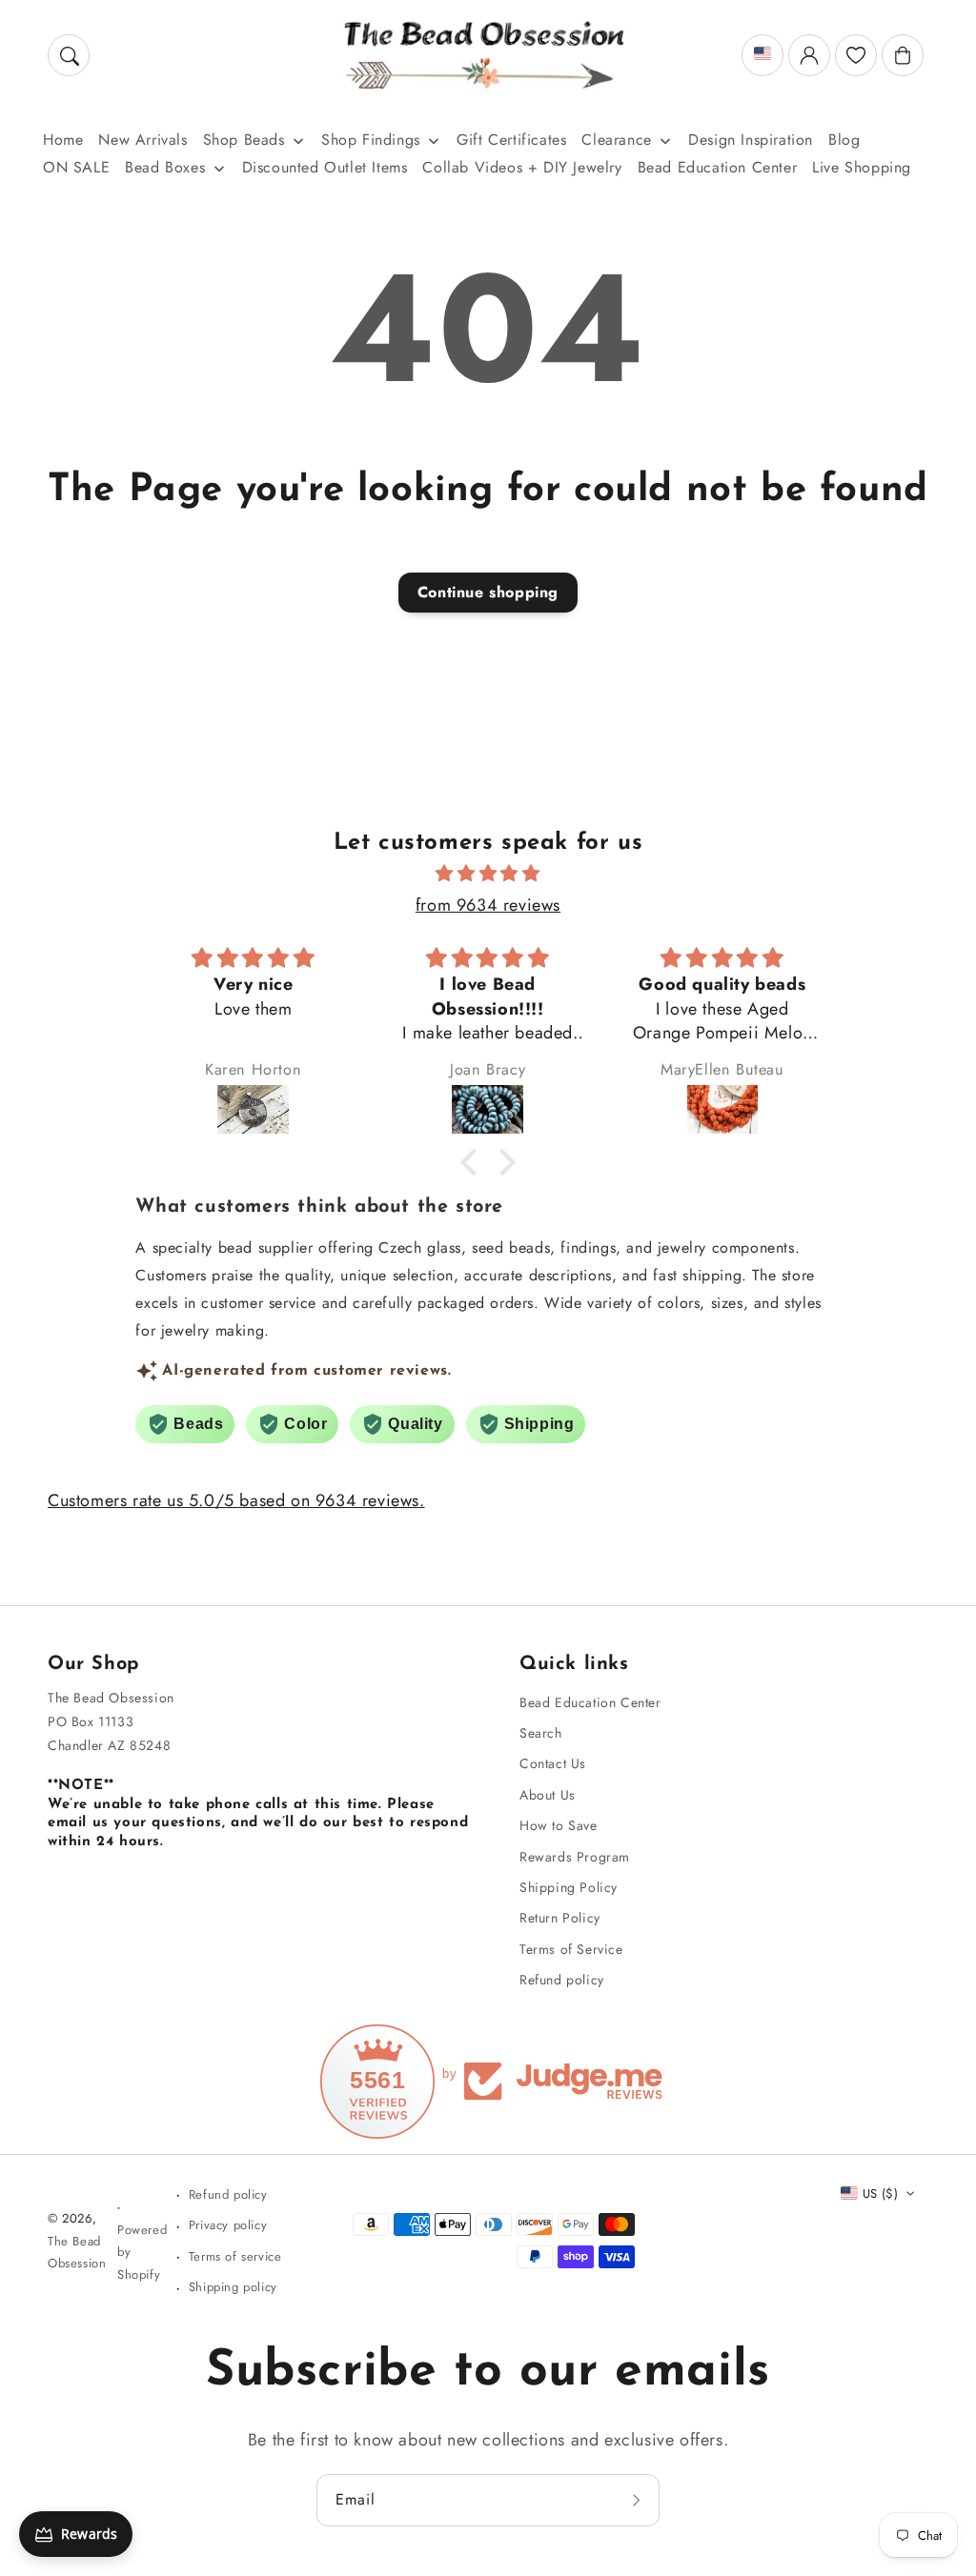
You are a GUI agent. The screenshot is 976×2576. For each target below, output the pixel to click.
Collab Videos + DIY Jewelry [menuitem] (522, 167)
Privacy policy (228, 2225)
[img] (488, 874)
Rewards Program (575, 1857)
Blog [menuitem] (844, 140)
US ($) (880, 2194)
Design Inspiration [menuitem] (751, 140)
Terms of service (235, 2256)
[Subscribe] (639, 2500)
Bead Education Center (590, 1702)
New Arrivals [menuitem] (142, 140)
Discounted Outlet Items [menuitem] (325, 167)
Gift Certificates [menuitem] (511, 140)
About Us (548, 1795)
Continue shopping (488, 592)
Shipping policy (233, 2287)
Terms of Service (571, 1949)
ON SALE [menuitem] (76, 167)
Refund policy (562, 1980)
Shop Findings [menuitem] (371, 140)
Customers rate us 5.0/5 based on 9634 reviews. (236, 1500)
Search (541, 1733)
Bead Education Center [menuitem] (718, 167)
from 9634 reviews (488, 905)
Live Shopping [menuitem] (862, 167)
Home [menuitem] (63, 140)
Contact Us (553, 1763)
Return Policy (560, 1918)
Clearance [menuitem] (616, 140)
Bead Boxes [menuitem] (165, 167)
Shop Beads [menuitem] (244, 140)
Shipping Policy (569, 1887)
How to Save (559, 1825)
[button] (69, 55)
